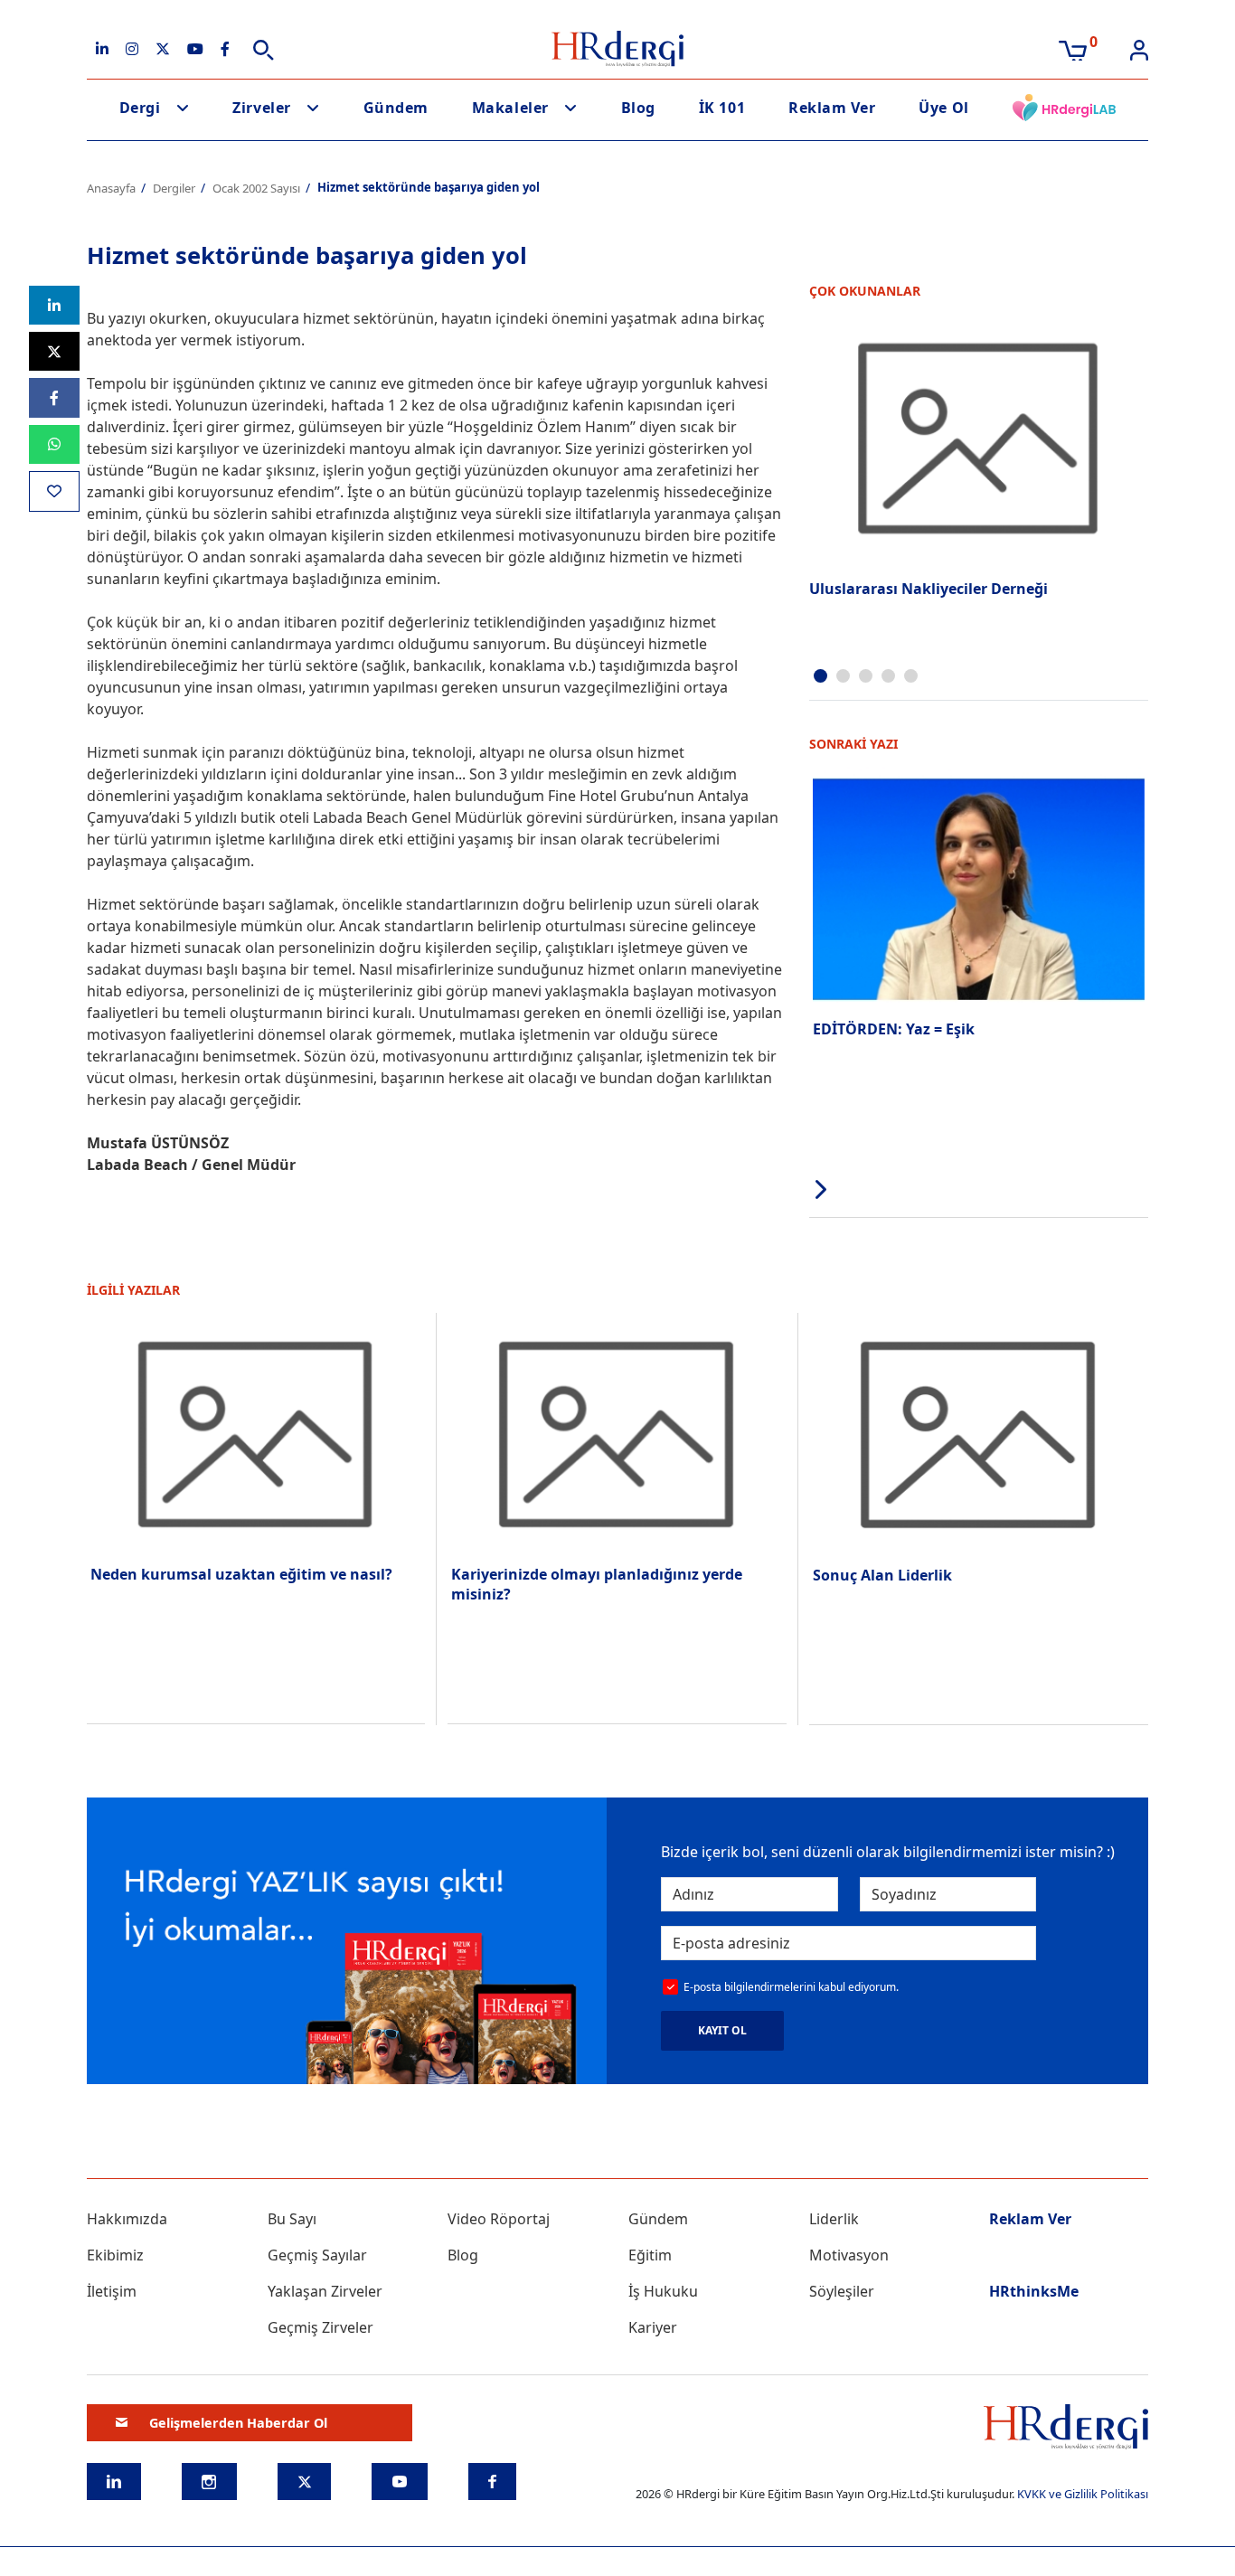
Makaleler (510, 108)
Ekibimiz (115, 2255)
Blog (638, 108)
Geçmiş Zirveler (321, 2327)
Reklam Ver (832, 108)
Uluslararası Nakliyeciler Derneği (929, 589)
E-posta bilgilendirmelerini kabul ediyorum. (791, 1987)
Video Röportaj (499, 2219)
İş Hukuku (663, 2291)
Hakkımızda (127, 2219)
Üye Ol (943, 108)
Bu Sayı (292, 2219)
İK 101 (722, 108)
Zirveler (261, 108)
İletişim (112, 2291)
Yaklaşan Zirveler (325, 2291)
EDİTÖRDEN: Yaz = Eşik (894, 1029)
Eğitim (650, 2255)
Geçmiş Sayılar (317, 2255)
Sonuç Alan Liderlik (882, 1575)
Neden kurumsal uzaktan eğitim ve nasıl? (241, 1574)
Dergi (140, 108)
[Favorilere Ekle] (54, 491)
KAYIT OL (722, 2030)
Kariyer (653, 2327)
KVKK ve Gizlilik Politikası (1083, 2494)
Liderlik (834, 2219)
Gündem (396, 108)
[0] (1073, 49)
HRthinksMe (1034, 2291)
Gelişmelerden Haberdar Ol (238, 2423)
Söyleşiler (842, 2291)
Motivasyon (849, 2255)
